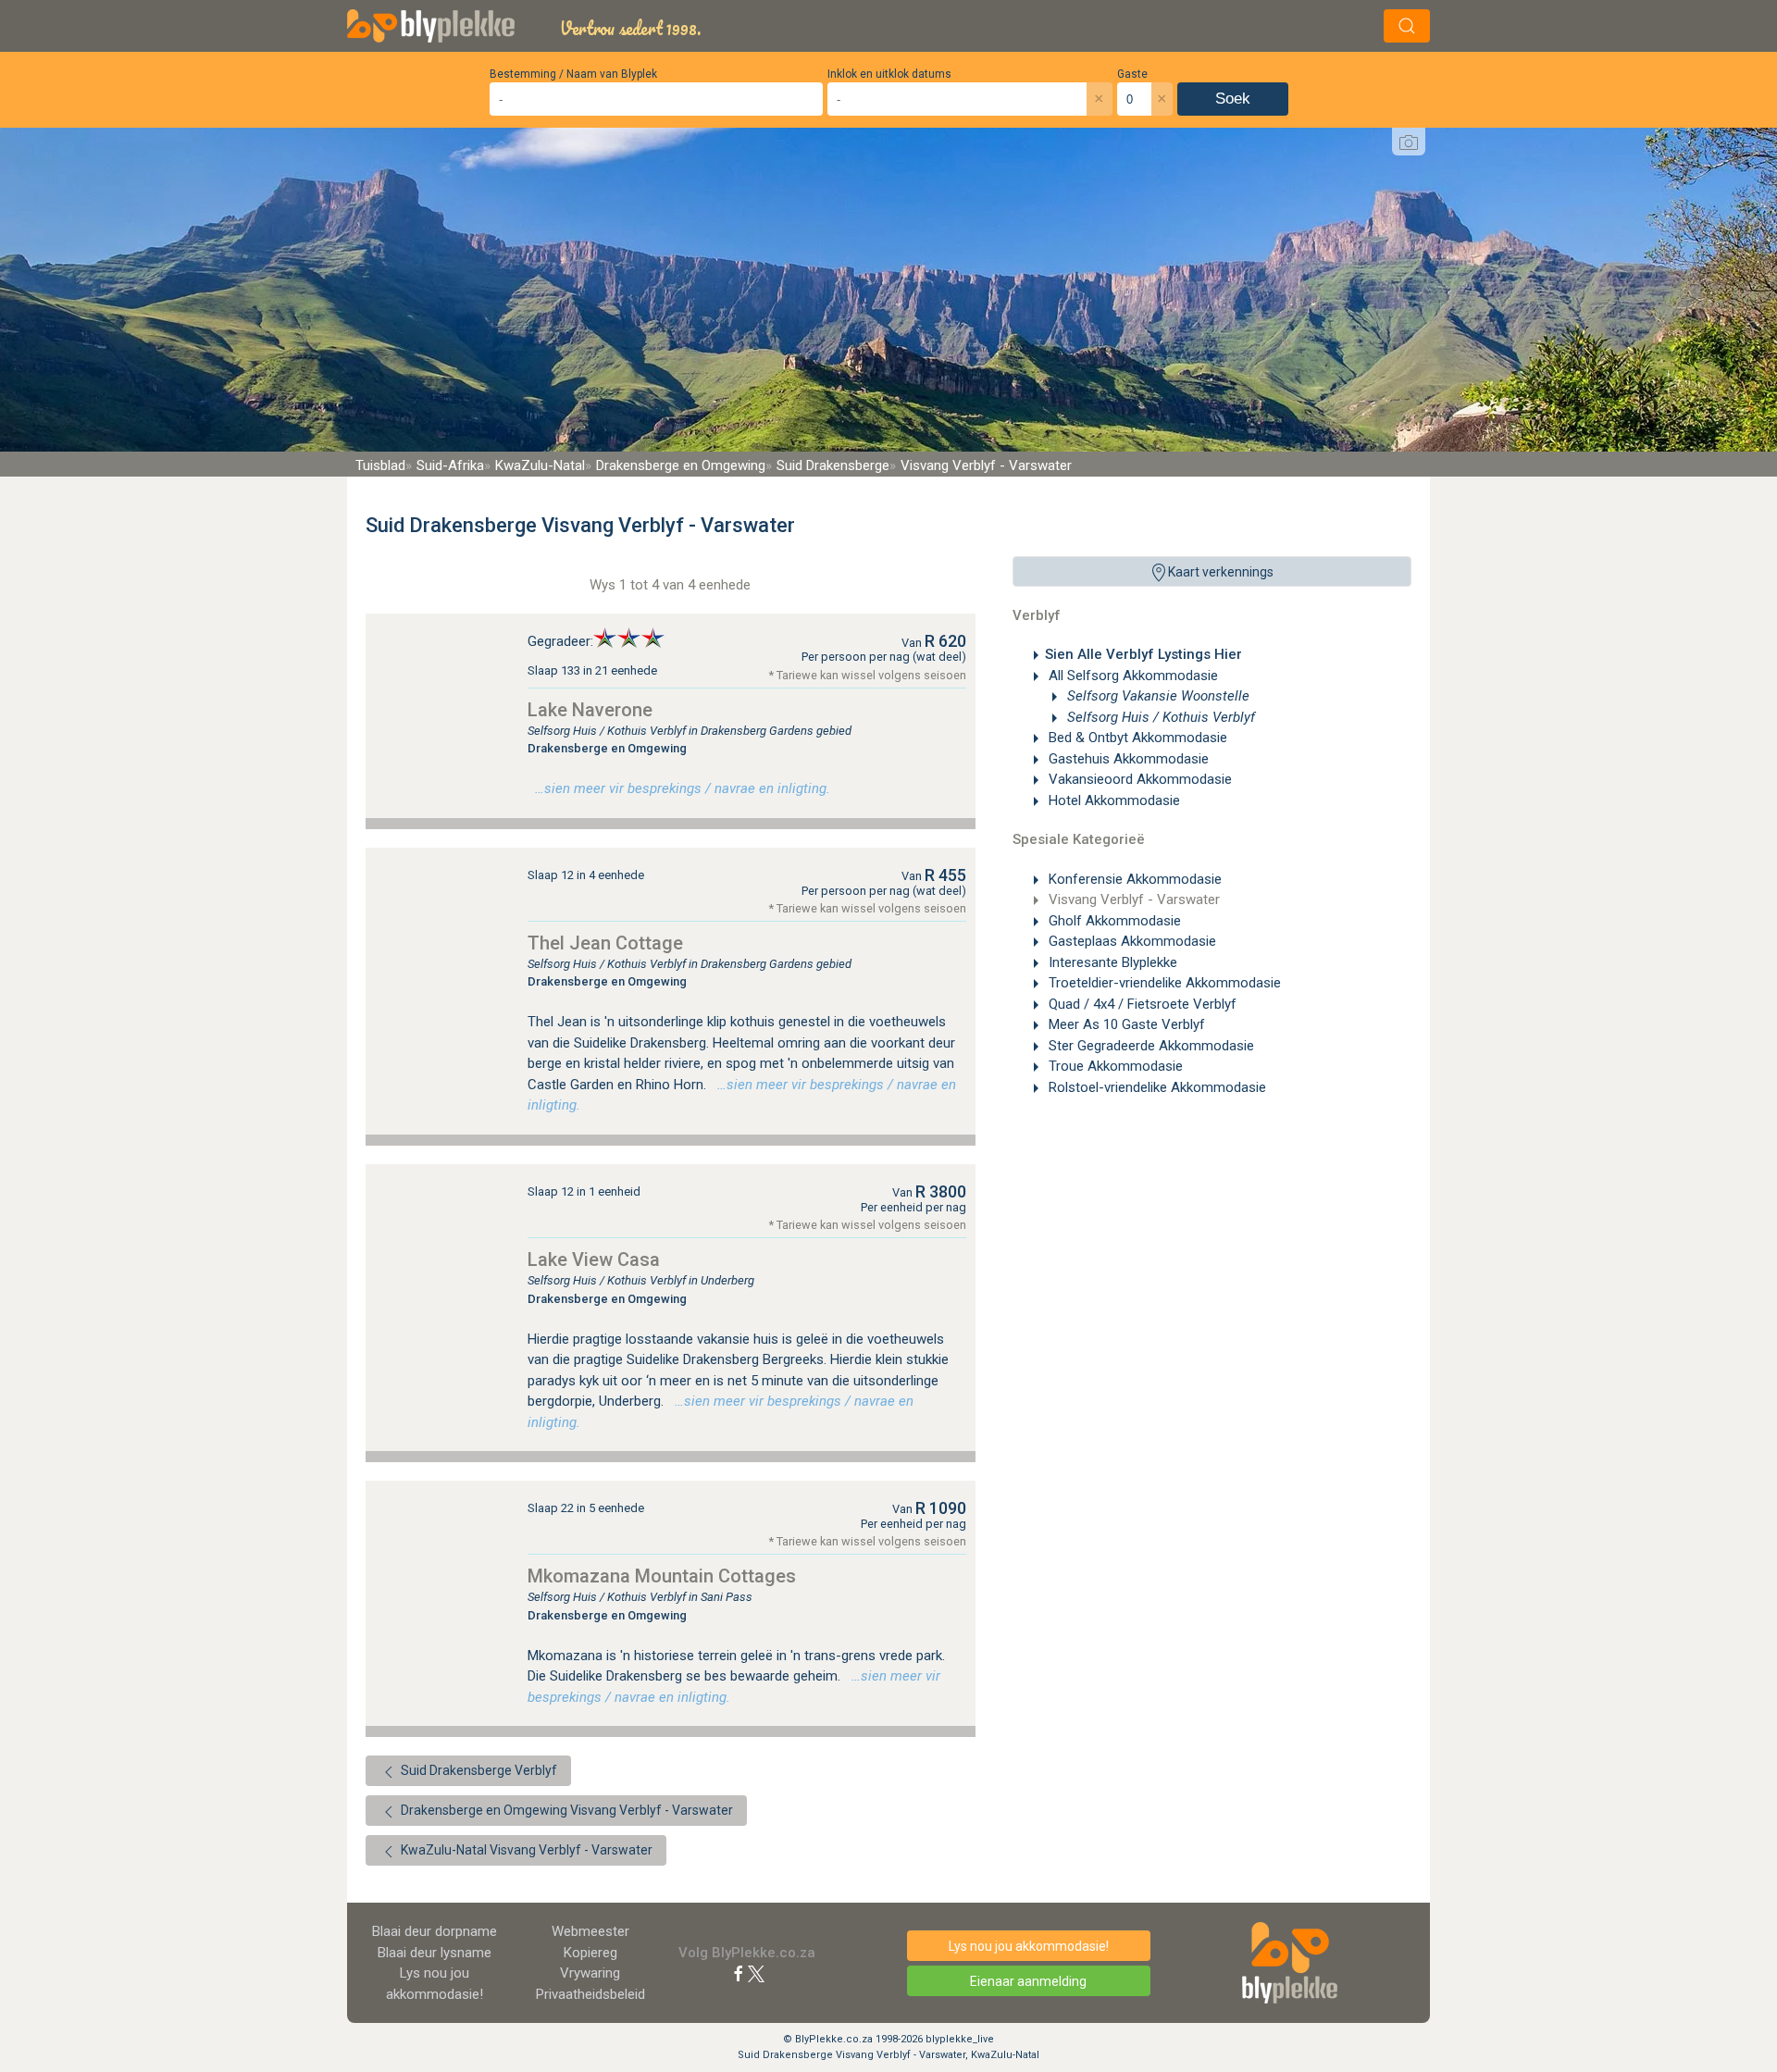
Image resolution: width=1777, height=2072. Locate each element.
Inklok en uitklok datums (889, 74)
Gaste (1132, 74)
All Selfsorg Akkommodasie (1131, 676)
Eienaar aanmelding (1028, 1981)
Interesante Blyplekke (1111, 962)
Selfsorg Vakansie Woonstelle (1156, 696)
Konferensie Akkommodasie (1133, 879)
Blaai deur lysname (435, 1953)
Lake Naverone (590, 710)
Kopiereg (590, 1953)
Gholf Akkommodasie (1113, 921)
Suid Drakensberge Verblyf (478, 1770)
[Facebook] (739, 1973)
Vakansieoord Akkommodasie (1138, 779)
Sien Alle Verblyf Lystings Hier (1143, 654)
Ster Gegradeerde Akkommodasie (1149, 1046)
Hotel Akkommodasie (1112, 800)
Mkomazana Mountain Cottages (662, 1576)
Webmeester (590, 1931)
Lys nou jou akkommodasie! (1029, 1946)
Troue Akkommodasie (1114, 1066)
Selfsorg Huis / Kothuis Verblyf (1159, 717)
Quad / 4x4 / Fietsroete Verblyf (1141, 1004)
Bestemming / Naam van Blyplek (573, 74)
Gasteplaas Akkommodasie (1131, 941)
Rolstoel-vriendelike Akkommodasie (1156, 1087)
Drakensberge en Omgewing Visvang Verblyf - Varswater (565, 1810)
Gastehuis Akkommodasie (1127, 759)
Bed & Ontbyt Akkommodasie (1136, 738)
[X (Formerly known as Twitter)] (756, 1973)
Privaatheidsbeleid (590, 1994)
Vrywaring (590, 1973)
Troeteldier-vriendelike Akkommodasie (1163, 983)
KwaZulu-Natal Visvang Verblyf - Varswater (525, 1850)
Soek (1233, 99)
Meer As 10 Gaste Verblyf (1125, 1024)
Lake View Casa (594, 1259)
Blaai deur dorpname (435, 1931)
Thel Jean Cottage (605, 943)
